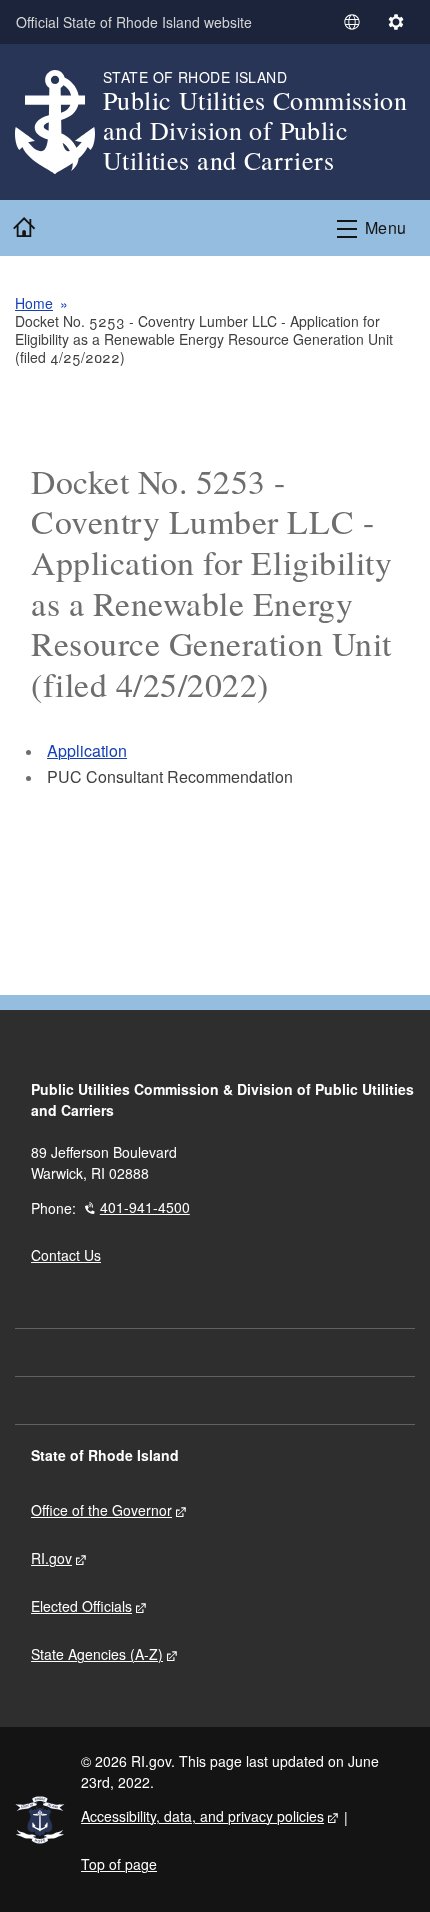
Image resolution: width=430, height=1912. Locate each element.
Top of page (119, 1864)
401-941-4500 (145, 1207)
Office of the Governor (101, 1510)
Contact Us (66, 1255)
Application (87, 750)
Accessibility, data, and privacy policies (202, 1816)
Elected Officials (81, 1606)
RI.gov (51, 1558)
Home (34, 303)
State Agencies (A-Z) (97, 1654)
